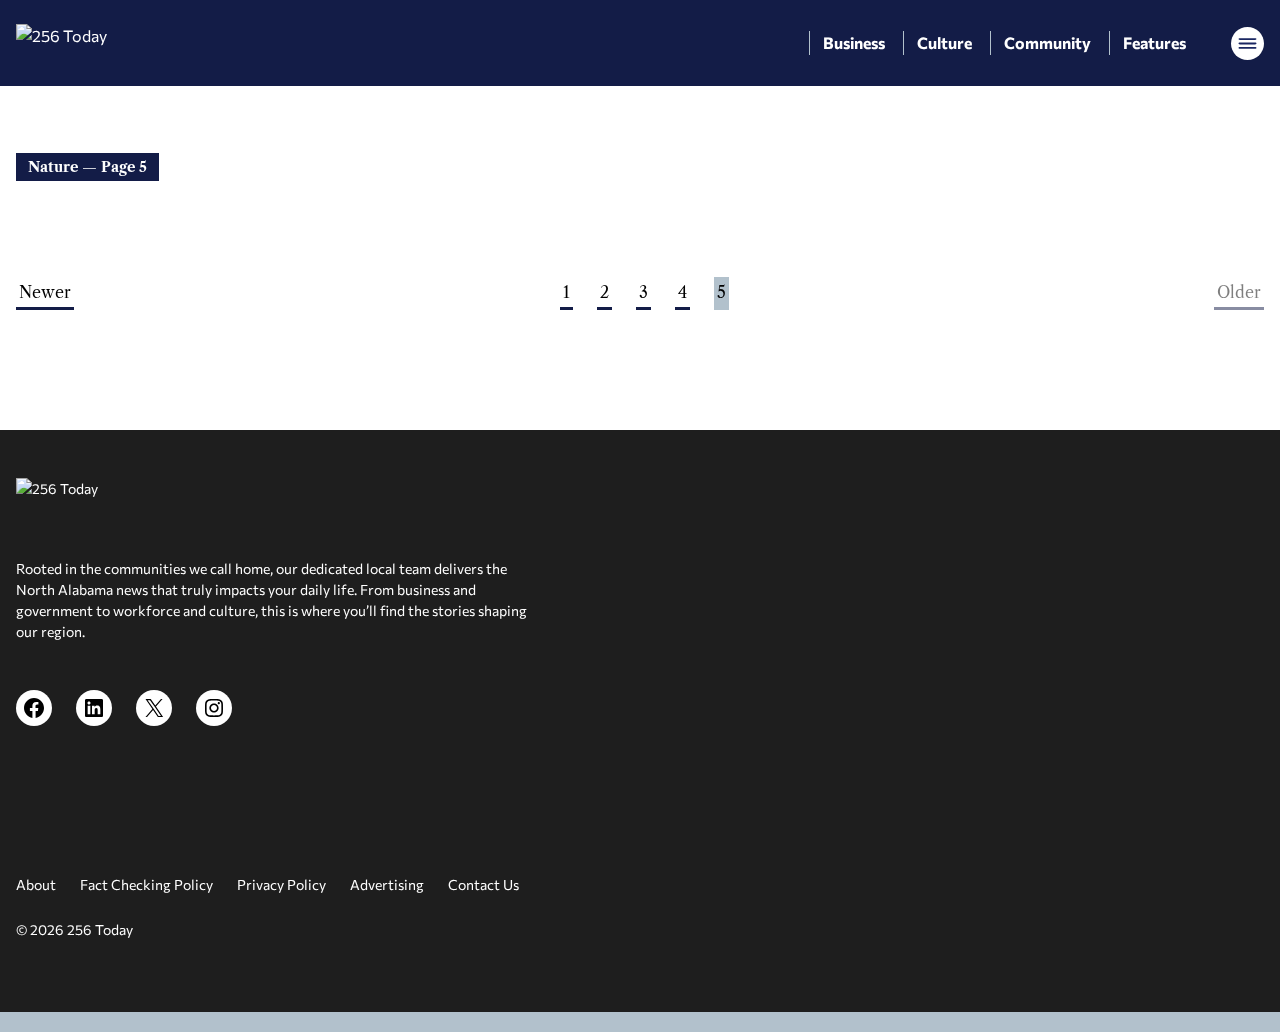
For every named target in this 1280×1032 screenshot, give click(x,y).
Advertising (387, 884)
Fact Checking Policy (146, 884)
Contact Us (483, 884)
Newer (45, 292)
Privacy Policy (281, 884)
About (36, 884)
